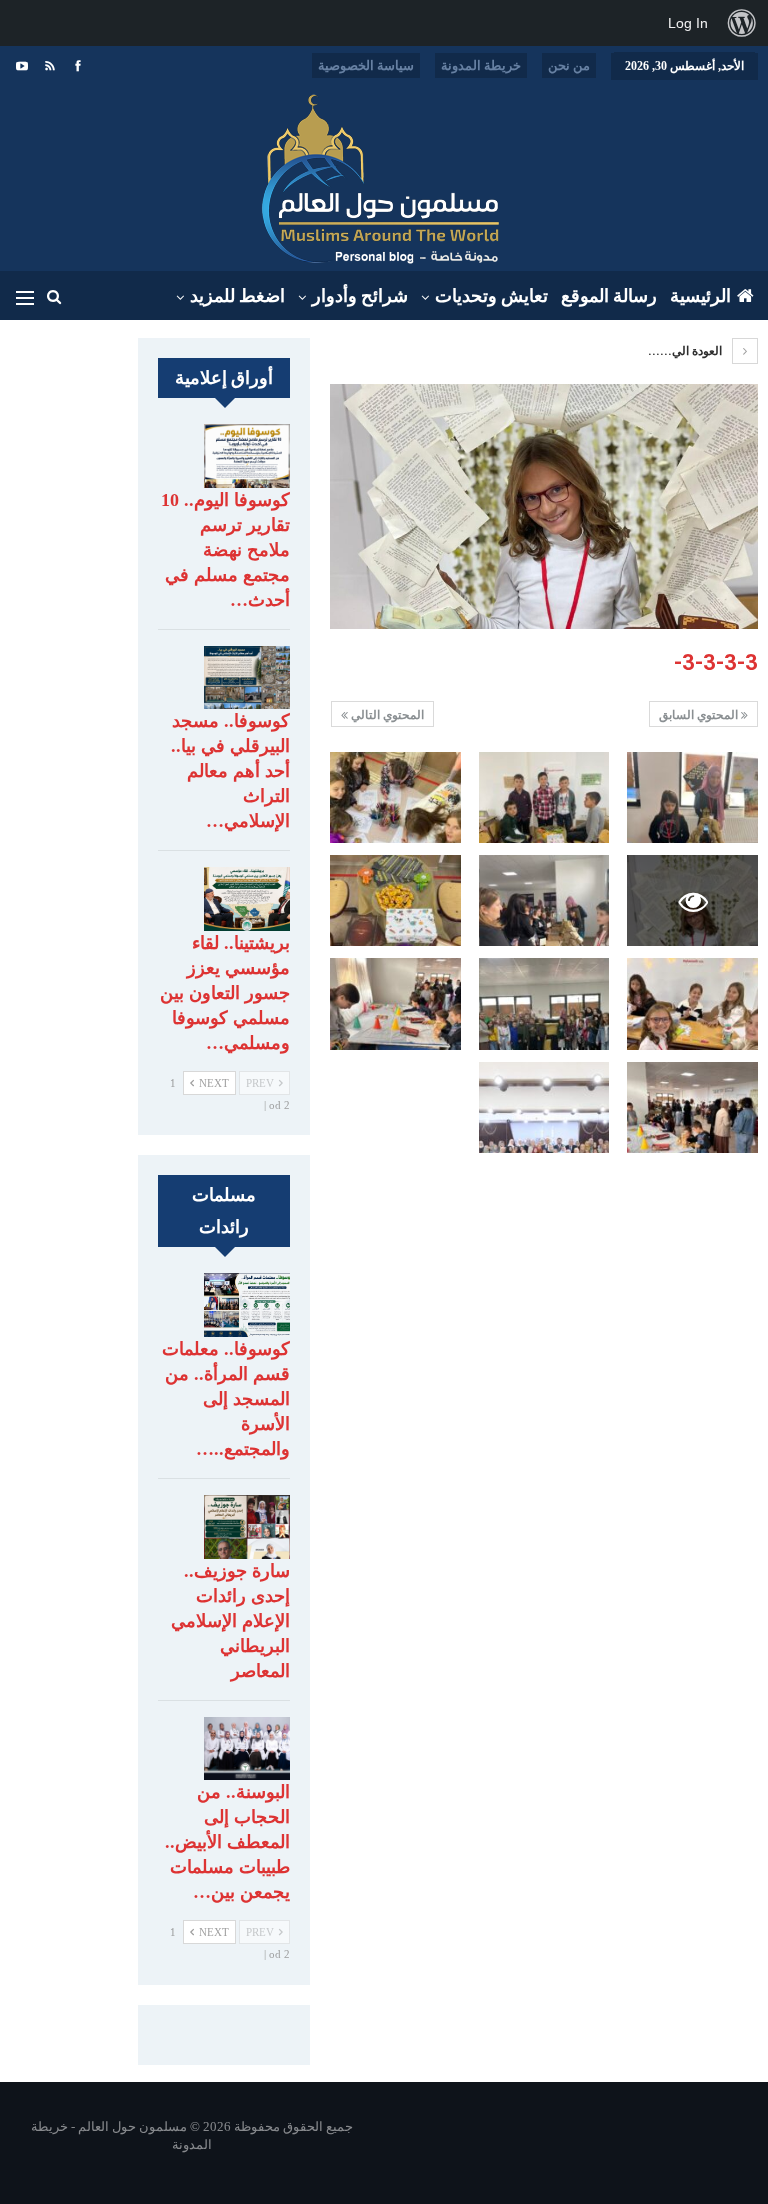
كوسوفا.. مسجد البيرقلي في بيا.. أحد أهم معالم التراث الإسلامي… (230, 771)
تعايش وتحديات (491, 296)
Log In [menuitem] (688, 23)
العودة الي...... (686, 351)
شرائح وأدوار (360, 296)
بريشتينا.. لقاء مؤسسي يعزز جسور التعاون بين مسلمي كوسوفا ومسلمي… (225, 993)
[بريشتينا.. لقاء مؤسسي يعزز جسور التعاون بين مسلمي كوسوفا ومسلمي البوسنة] (247, 899)
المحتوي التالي (386, 715)
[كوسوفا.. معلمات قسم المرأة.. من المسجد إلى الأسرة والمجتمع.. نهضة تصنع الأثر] (247, 1305)
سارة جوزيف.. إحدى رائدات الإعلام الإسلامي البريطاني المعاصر (230, 1621)
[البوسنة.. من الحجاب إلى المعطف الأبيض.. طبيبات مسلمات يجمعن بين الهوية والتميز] (247, 1749)
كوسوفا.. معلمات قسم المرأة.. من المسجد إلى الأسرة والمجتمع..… (226, 1399)
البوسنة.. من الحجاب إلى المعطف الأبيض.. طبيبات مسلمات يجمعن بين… (227, 1842)
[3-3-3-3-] (692, 797)
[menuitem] (742, 23)
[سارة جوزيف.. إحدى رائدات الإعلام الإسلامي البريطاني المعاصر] (247, 1527)
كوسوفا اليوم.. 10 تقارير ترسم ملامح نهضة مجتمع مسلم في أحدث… (225, 550)
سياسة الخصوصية (366, 65)
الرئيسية (700, 296)
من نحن (569, 65)
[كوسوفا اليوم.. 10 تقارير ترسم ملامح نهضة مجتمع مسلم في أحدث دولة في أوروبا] (247, 456)
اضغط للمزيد (237, 296)
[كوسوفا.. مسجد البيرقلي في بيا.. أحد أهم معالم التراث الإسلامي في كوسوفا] (247, 678)
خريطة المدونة (481, 65)
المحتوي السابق (700, 715)
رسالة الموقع (609, 296)
